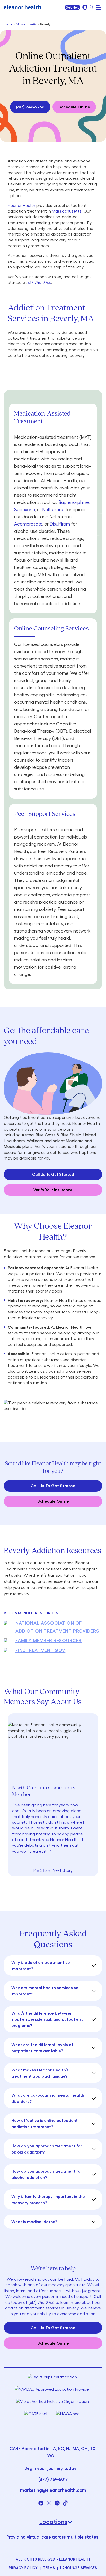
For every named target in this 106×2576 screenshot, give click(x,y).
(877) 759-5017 (53, 2479)
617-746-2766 (40, 282)
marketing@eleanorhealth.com (53, 2490)
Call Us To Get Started (53, 1174)
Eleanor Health (21, 205)
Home (8, 24)
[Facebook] (41, 2503)
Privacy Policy (23, 2568)
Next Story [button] (63, 1870)
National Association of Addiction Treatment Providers (57, 1627)
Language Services (79, 2568)
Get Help (73, 7)
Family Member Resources (48, 1640)
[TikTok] (65, 2503)
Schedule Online (74, 107)
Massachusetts (26, 24)
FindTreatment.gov (40, 1650)
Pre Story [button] (42, 1870)
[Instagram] (49, 2503)
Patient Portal (85, 7)
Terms (49, 2568)
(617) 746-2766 (30, 107)
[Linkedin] (57, 2503)
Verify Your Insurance (53, 1190)
